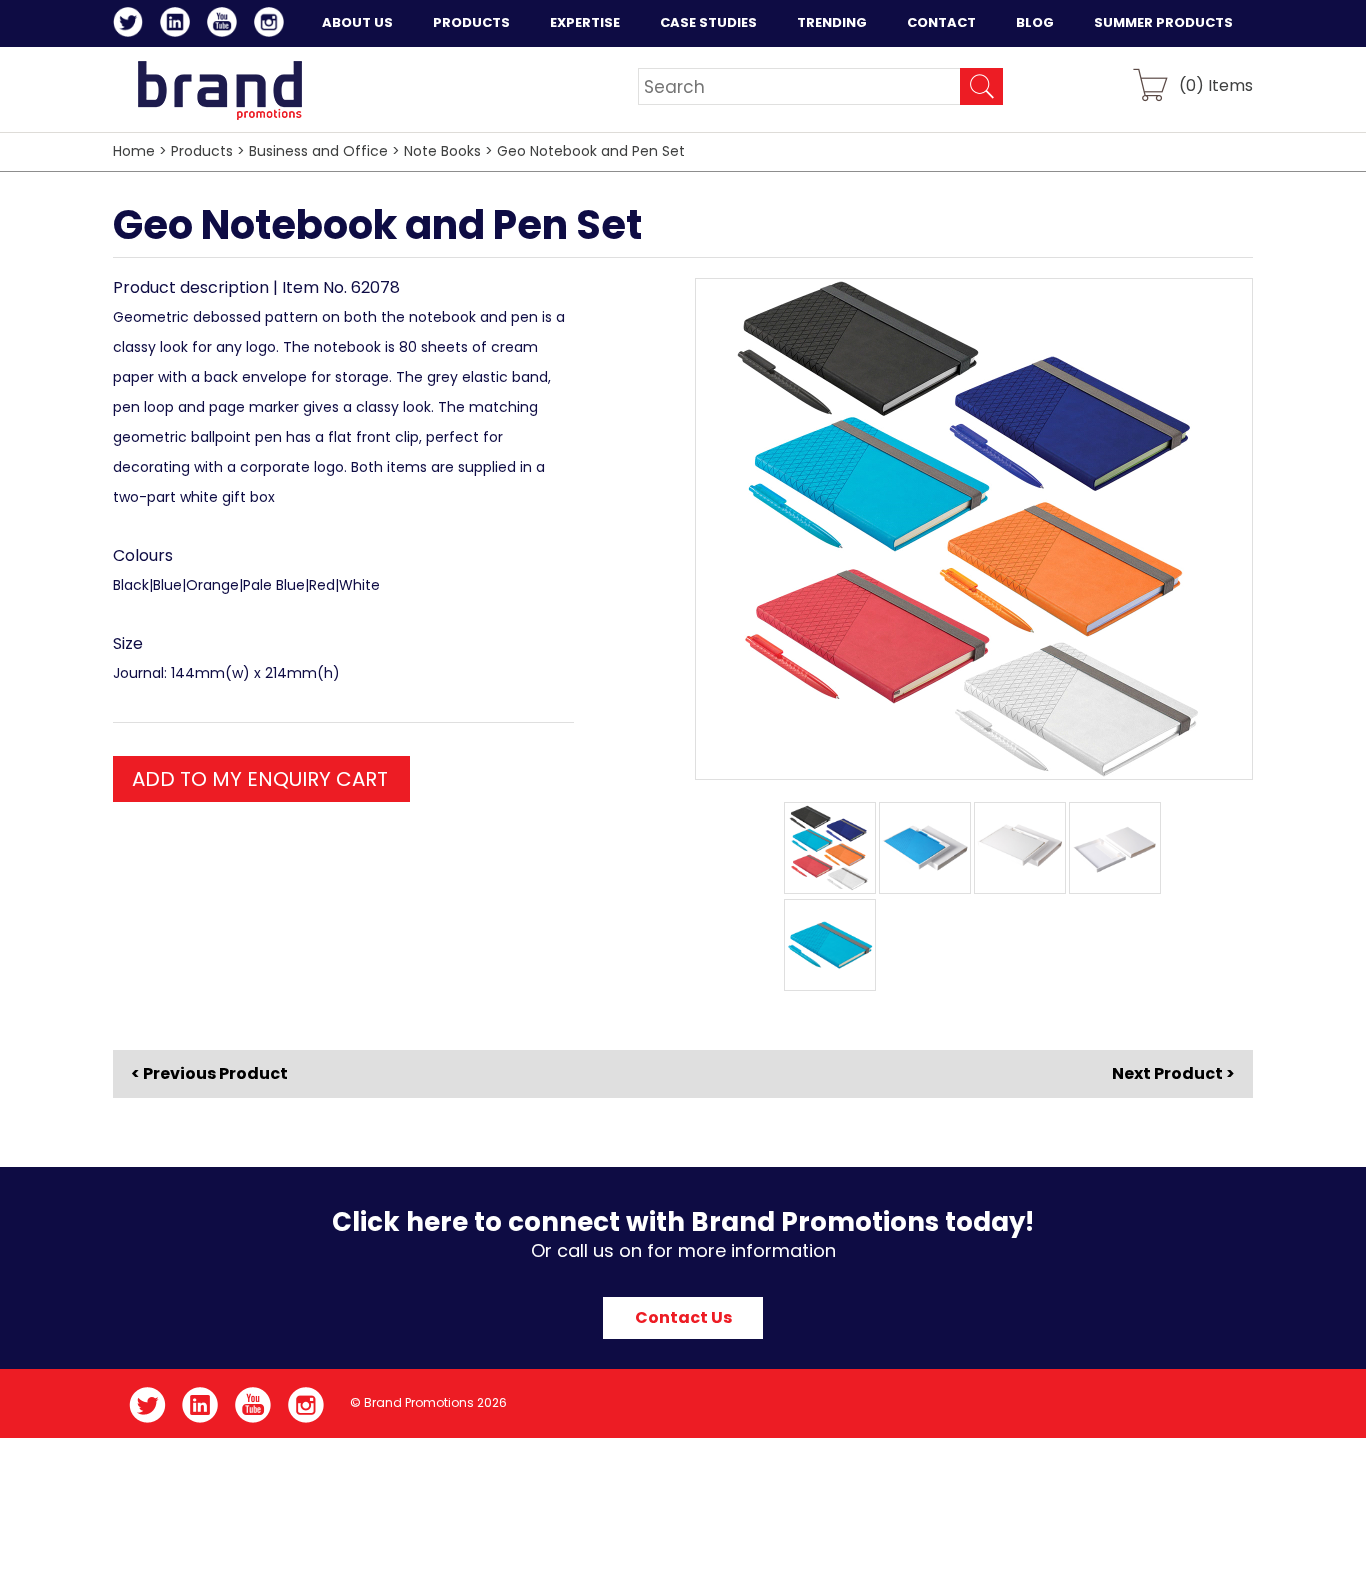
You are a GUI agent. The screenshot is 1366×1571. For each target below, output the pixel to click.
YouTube (225, 25)
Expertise (585, 22)
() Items (1216, 84)
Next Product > (1173, 1073)
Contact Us (683, 1317)
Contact (941, 22)
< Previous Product (209, 1074)
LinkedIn (178, 25)
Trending (832, 22)
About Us (357, 22)
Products (471, 22)
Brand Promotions (219, 90)
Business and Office (318, 151)
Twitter (131, 25)
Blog (1035, 22)
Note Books (442, 151)
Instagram (272, 25)
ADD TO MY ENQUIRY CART (260, 779)
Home (134, 151)
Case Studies (708, 22)
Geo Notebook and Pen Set (591, 151)
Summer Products (1163, 22)
